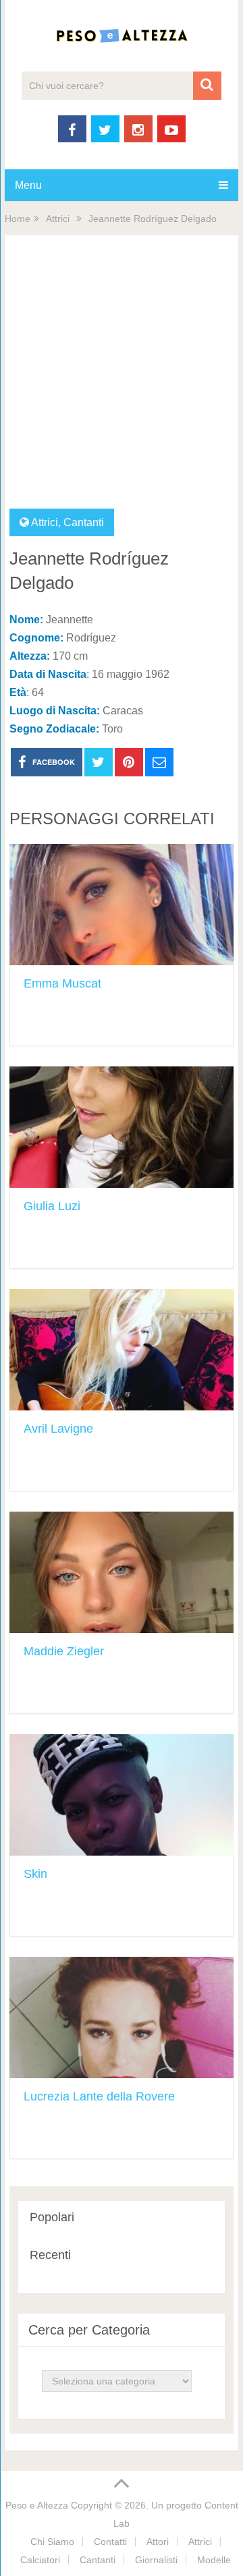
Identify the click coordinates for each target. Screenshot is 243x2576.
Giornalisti (156, 2560)
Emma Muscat (62, 983)
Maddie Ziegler (64, 1651)
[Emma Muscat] (122, 905)
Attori (158, 2542)
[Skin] (122, 1795)
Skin (35, 1874)
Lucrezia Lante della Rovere (99, 2096)
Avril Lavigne (58, 1429)
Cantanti (84, 522)
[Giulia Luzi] (122, 1127)
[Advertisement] (122, 380)
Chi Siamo (52, 2542)
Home (18, 219)
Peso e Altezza (37, 2505)
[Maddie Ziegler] (122, 1572)
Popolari (52, 2217)
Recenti (50, 2255)
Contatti (110, 2542)
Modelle (214, 2560)
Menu (28, 185)
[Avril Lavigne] (122, 1350)
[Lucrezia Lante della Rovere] (122, 2017)
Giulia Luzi (52, 1206)
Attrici (58, 219)
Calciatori (40, 2560)
